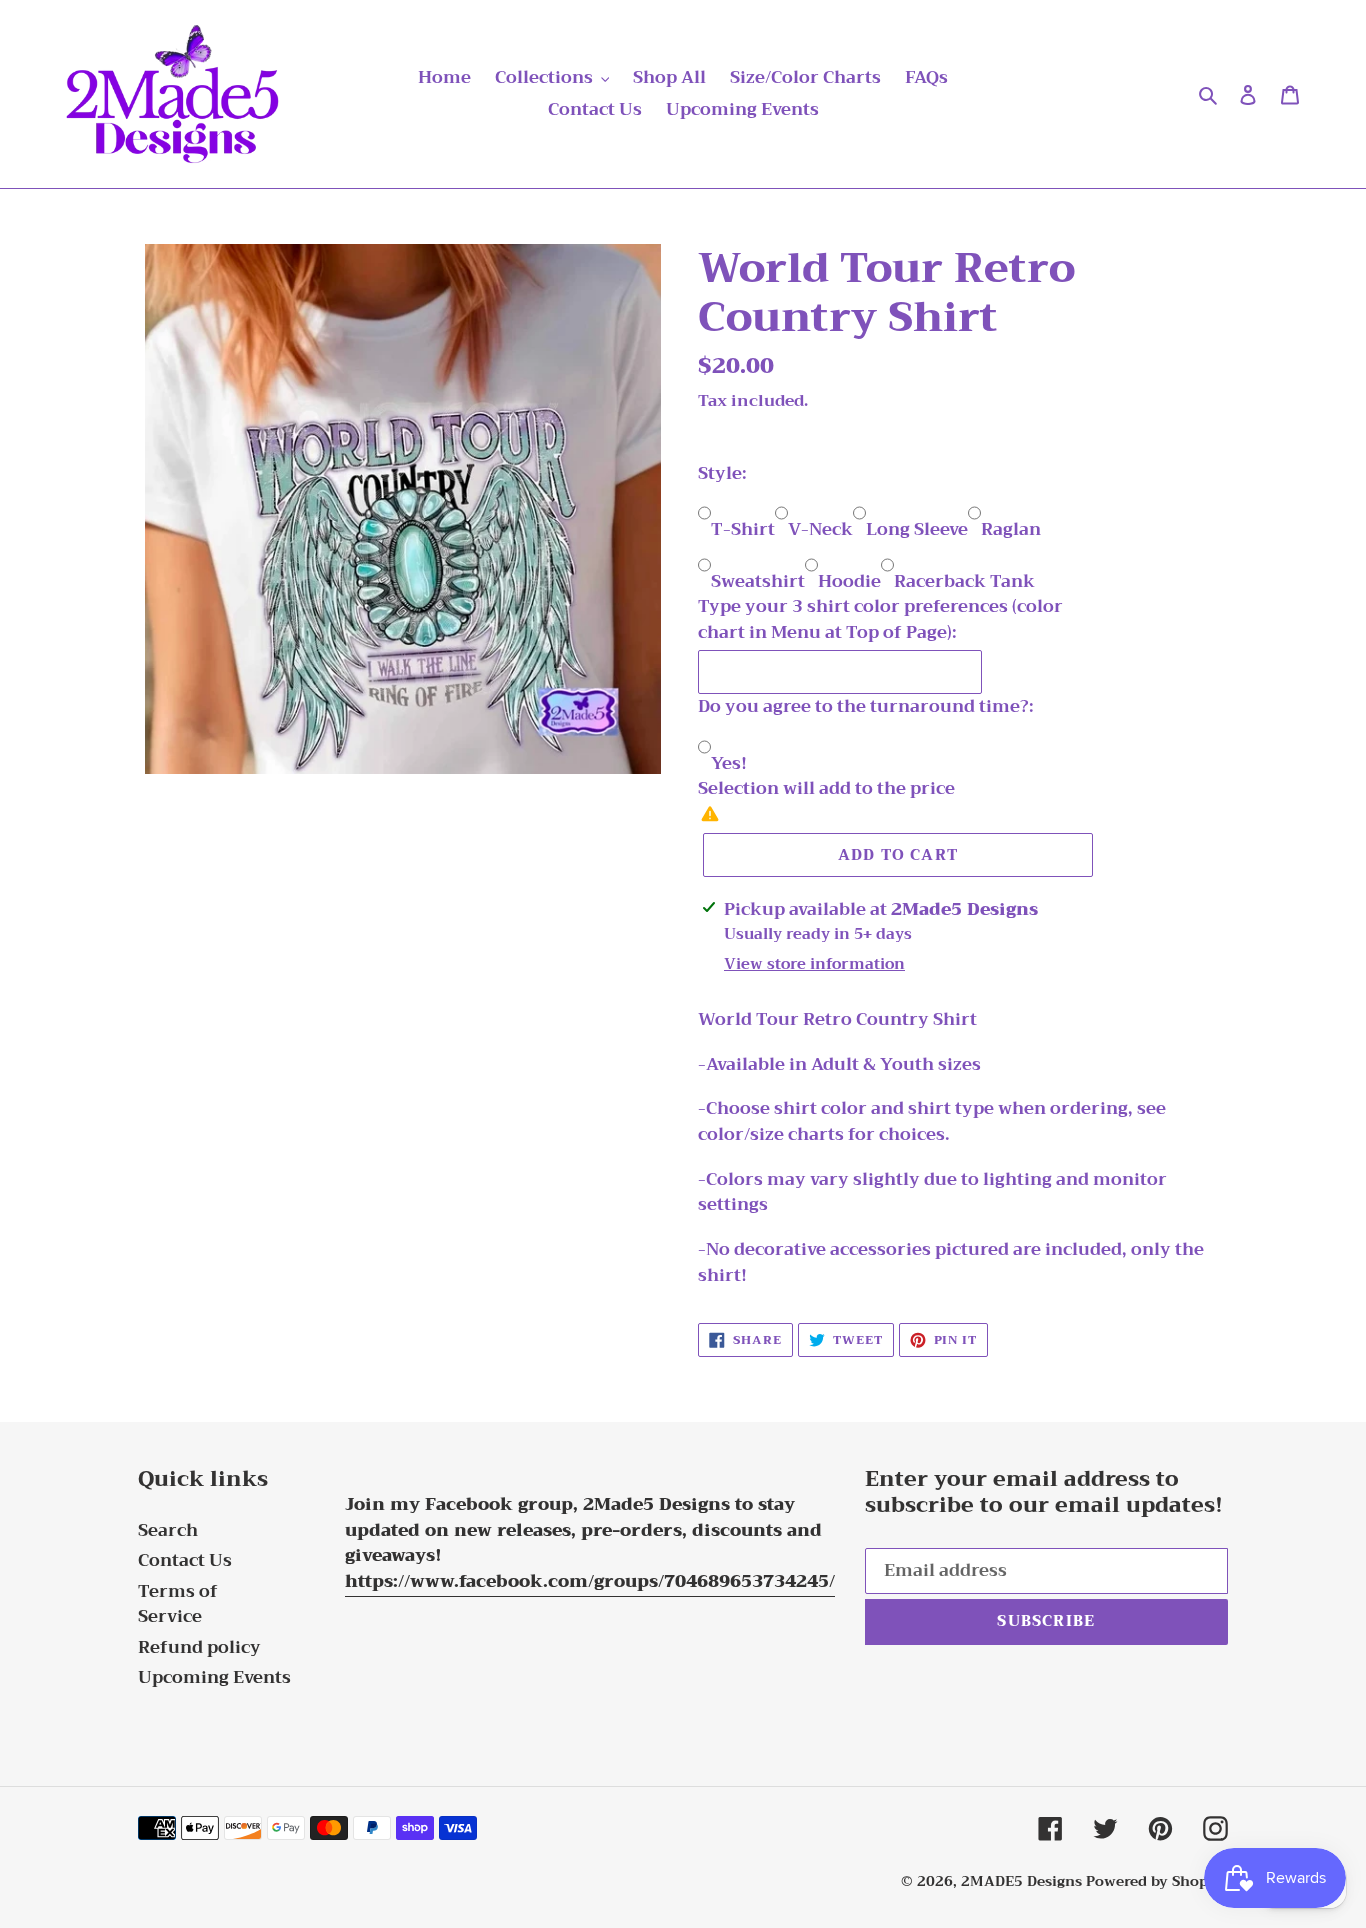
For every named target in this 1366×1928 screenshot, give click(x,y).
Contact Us (185, 1560)
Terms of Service (178, 1604)
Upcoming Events (214, 1677)
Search (168, 1530)
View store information (814, 964)
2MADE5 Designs (1021, 1881)
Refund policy (199, 1647)
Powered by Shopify (1157, 1881)
